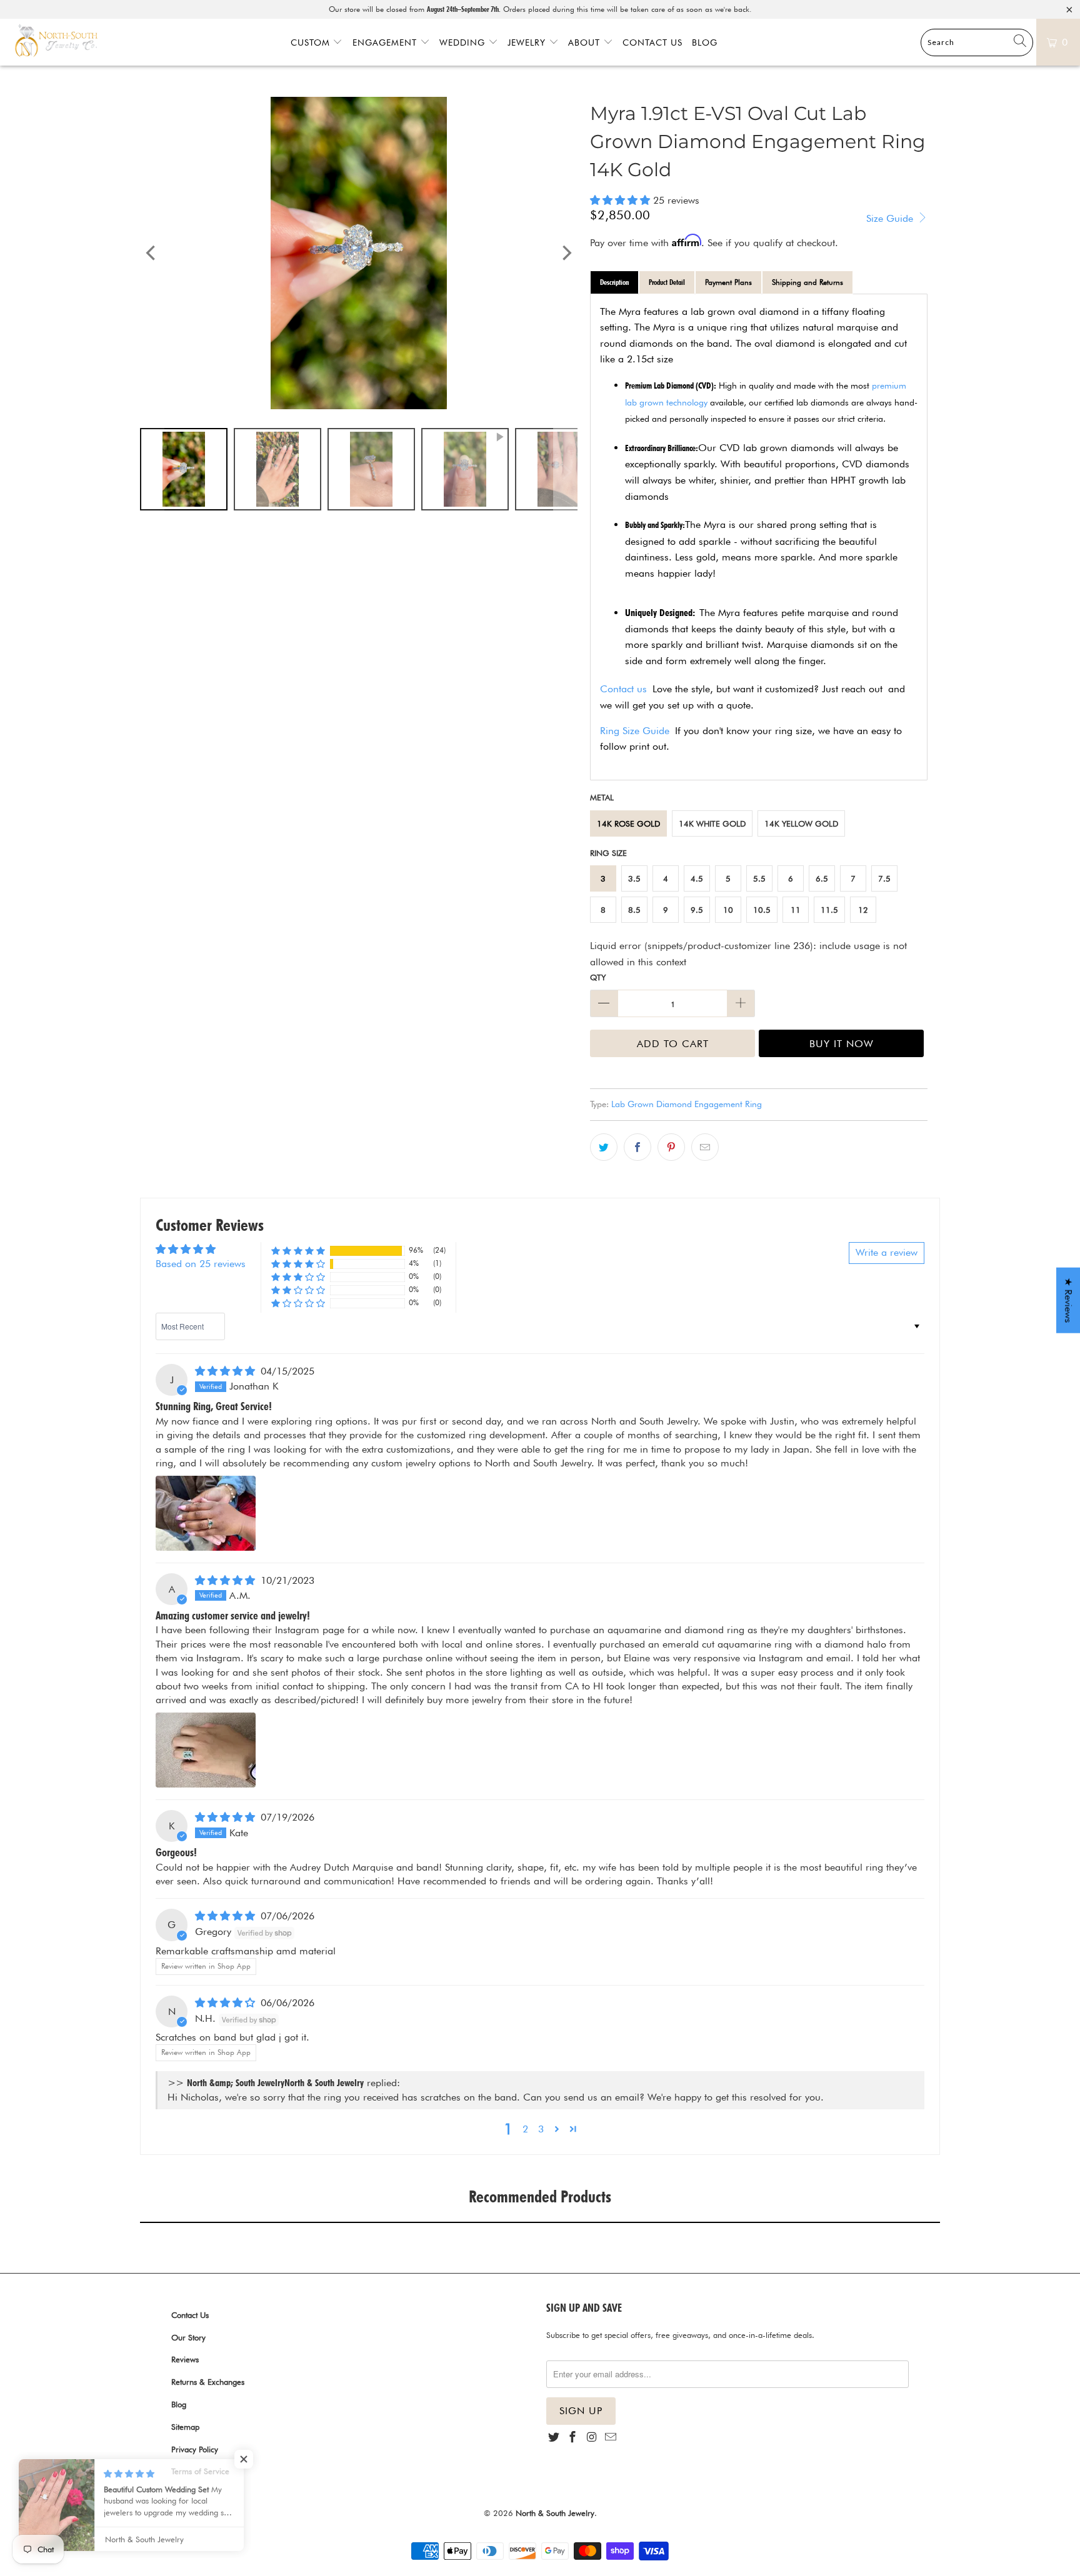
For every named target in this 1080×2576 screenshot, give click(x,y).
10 (728, 910)
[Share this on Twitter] (604, 1147)
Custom (312, 42)
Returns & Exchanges (208, 2382)
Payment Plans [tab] (728, 282)
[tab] (614, 282)
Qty (598, 977)
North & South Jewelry (555, 2513)
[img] (225, 1371)
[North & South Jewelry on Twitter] (554, 2438)
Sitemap (185, 2427)
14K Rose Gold (628, 823)
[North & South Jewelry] (56, 42)
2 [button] (525, 2129)
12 (863, 910)
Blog (705, 42)
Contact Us (652, 42)
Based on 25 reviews (201, 1264)
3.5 (634, 878)
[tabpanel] (759, 537)
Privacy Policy (195, 2449)
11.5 (829, 910)
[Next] (566, 253)
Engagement (386, 42)
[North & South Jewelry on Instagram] (592, 2438)
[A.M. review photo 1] (206, 1750)
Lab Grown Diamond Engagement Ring (687, 1104)
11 (796, 910)
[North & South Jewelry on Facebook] (572, 2438)
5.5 (759, 878)
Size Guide (891, 218)
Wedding (464, 42)
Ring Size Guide (635, 731)
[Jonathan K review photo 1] (206, 1513)
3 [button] (541, 2129)
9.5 (697, 910)
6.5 (822, 878)
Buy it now (842, 1044)
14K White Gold (712, 823)
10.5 (762, 910)
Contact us (623, 689)
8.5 (634, 910)
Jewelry (528, 42)
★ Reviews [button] (1068, 1300)
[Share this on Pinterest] (671, 1147)
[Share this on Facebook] (637, 1147)
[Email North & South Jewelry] (611, 2438)
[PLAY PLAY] (359, 253)
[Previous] (152, 253)
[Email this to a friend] (705, 1147)
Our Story (188, 2337)
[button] (620, 200)
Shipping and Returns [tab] (807, 282)
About (586, 42)
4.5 (697, 878)
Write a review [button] (887, 1252)
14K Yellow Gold (801, 823)
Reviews (185, 2359)
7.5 (884, 878)
